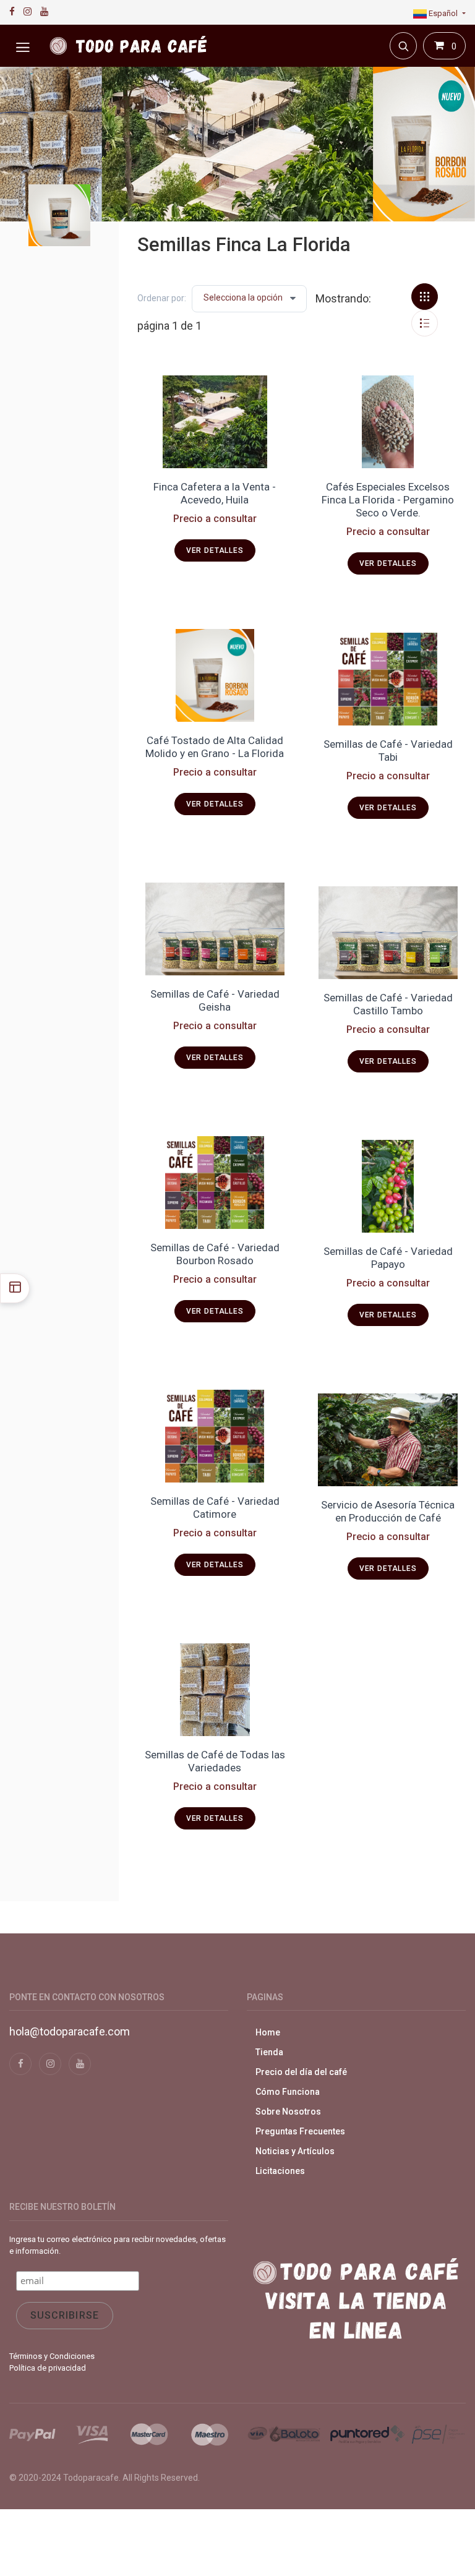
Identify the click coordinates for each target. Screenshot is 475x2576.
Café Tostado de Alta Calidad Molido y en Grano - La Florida (215, 747)
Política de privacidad (48, 2368)
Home (268, 2032)
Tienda (269, 2052)
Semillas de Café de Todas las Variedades (215, 1761)
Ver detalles (215, 550)
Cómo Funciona (288, 2092)
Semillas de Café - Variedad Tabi (388, 751)
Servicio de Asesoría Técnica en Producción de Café (388, 1511)
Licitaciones (280, 2171)
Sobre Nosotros (288, 2112)
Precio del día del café (301, 2072)
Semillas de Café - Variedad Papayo (388, 1258)
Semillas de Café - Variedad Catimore (215, 1508)
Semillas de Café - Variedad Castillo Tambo (388, 1004)
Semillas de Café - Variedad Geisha (215, 1000)
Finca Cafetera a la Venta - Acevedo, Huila (215, 493)
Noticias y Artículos (295, 2151)
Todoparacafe (91, 2478)
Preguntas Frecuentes (300, 2131)
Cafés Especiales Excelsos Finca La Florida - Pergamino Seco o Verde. (388, 500)
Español (443, 13)
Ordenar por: (162, 298)
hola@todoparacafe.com (70, 2031)
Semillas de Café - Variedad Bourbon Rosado (215, 1254)
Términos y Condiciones (52, 2356)
